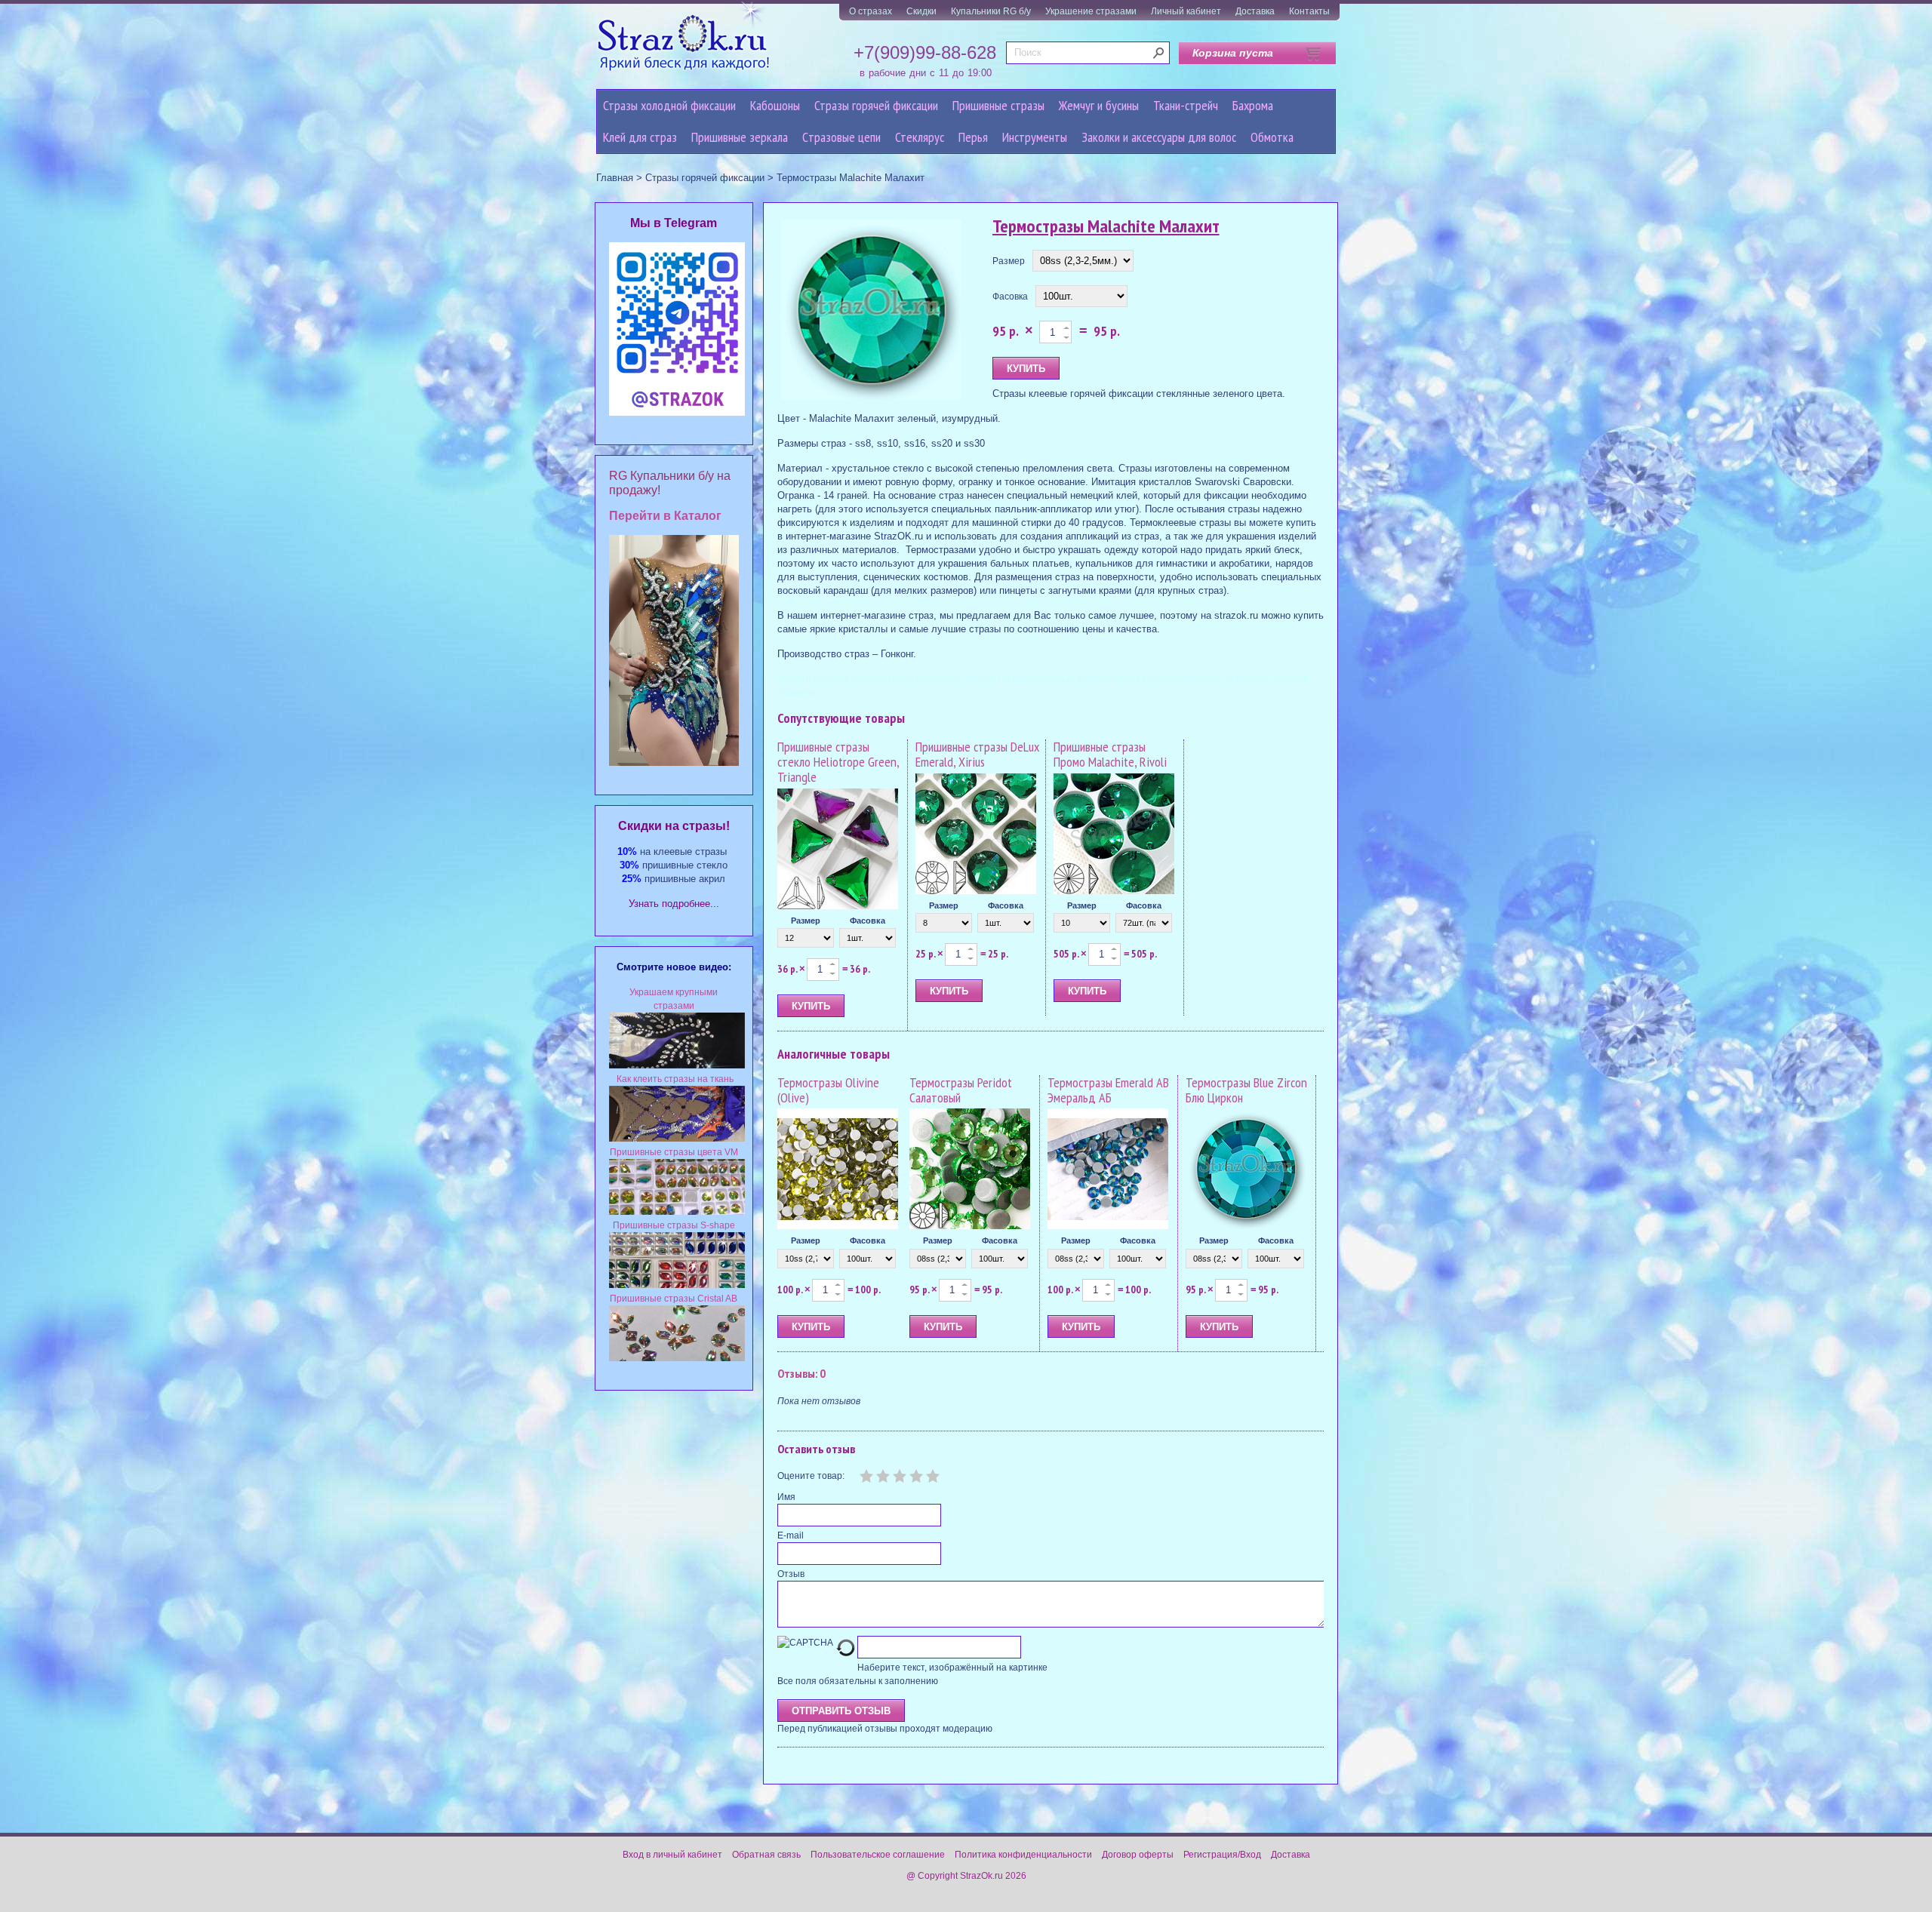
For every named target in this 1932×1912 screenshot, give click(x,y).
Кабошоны (775, 105)
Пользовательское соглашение (878, 1855)
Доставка (1255, 11)
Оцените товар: (811, 1476)
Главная (615, 178)
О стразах (871, 11)
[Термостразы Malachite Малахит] (872, 310)
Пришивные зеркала (740, 137)
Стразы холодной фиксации (669, 105)
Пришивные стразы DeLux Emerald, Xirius (977, 754)
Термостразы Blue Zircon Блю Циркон (1246, 1090)
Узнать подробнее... (674, 904)
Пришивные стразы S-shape (674, 1225)
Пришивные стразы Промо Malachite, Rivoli (1110, 754)
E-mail (791, 1535)
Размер (1009, 261)
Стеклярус (920, 137)
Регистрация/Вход (1222, 1855)
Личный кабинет (1186, 11)
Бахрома (1253, 105)
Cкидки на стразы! (674, 826)
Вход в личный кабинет (672, 1855)
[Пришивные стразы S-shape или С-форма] (677, 1285)
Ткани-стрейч (1186, 105)
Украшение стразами (1091, 11)
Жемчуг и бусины (1099, 105)
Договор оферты (1138, 1855)
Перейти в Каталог (665, 516)
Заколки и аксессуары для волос (1159, 137)
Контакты (1309, 11)
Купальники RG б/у (991, 11)
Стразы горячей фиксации (876, 105)
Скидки (921, 11)
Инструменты (1035, 137)
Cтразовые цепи (841, 137)
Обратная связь (766, 1855)
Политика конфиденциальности (1023, 1855)
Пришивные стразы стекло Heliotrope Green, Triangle (838, 762)
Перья (973, 137)
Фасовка (1010, 297)
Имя (786, 1497)
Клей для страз (640, 137)
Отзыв (791, 1574)
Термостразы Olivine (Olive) (828, 1090)
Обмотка (1272, 137)
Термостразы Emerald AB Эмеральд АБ (1108, 1090)
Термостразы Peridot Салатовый (961, 1090)
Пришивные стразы (998, 105)
